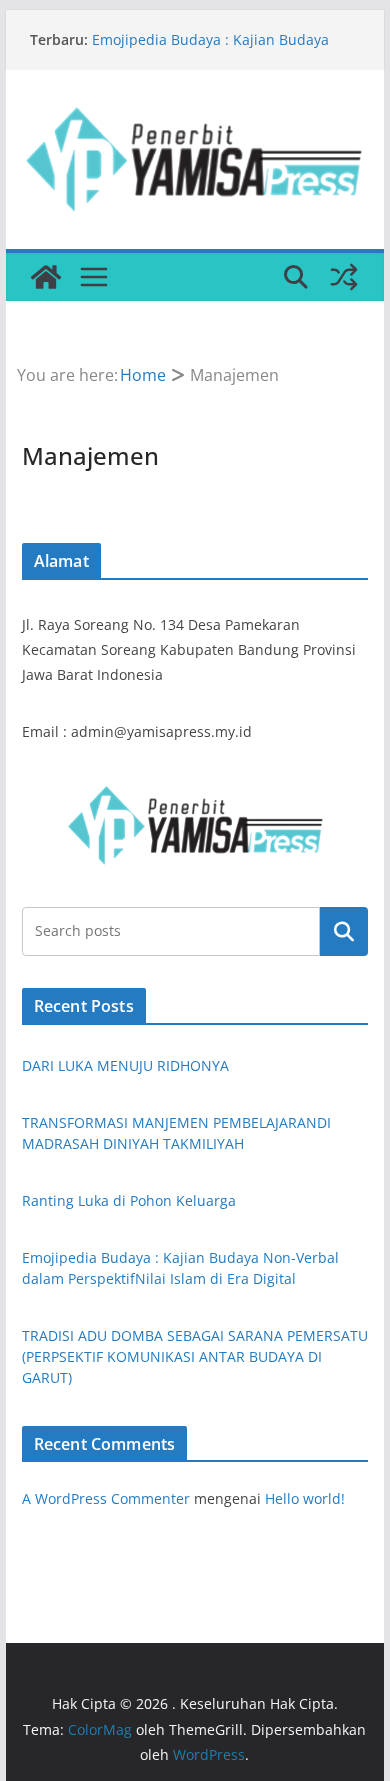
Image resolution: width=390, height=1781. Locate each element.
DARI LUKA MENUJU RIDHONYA (125, 1065)
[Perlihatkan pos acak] (344, 277)
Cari (344, 931)
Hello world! (305, 1498)
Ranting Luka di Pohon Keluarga (129, 1200)
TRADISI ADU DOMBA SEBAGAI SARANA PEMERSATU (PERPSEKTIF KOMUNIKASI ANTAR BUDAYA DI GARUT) (195, 1356)
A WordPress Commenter (106, 1498)
